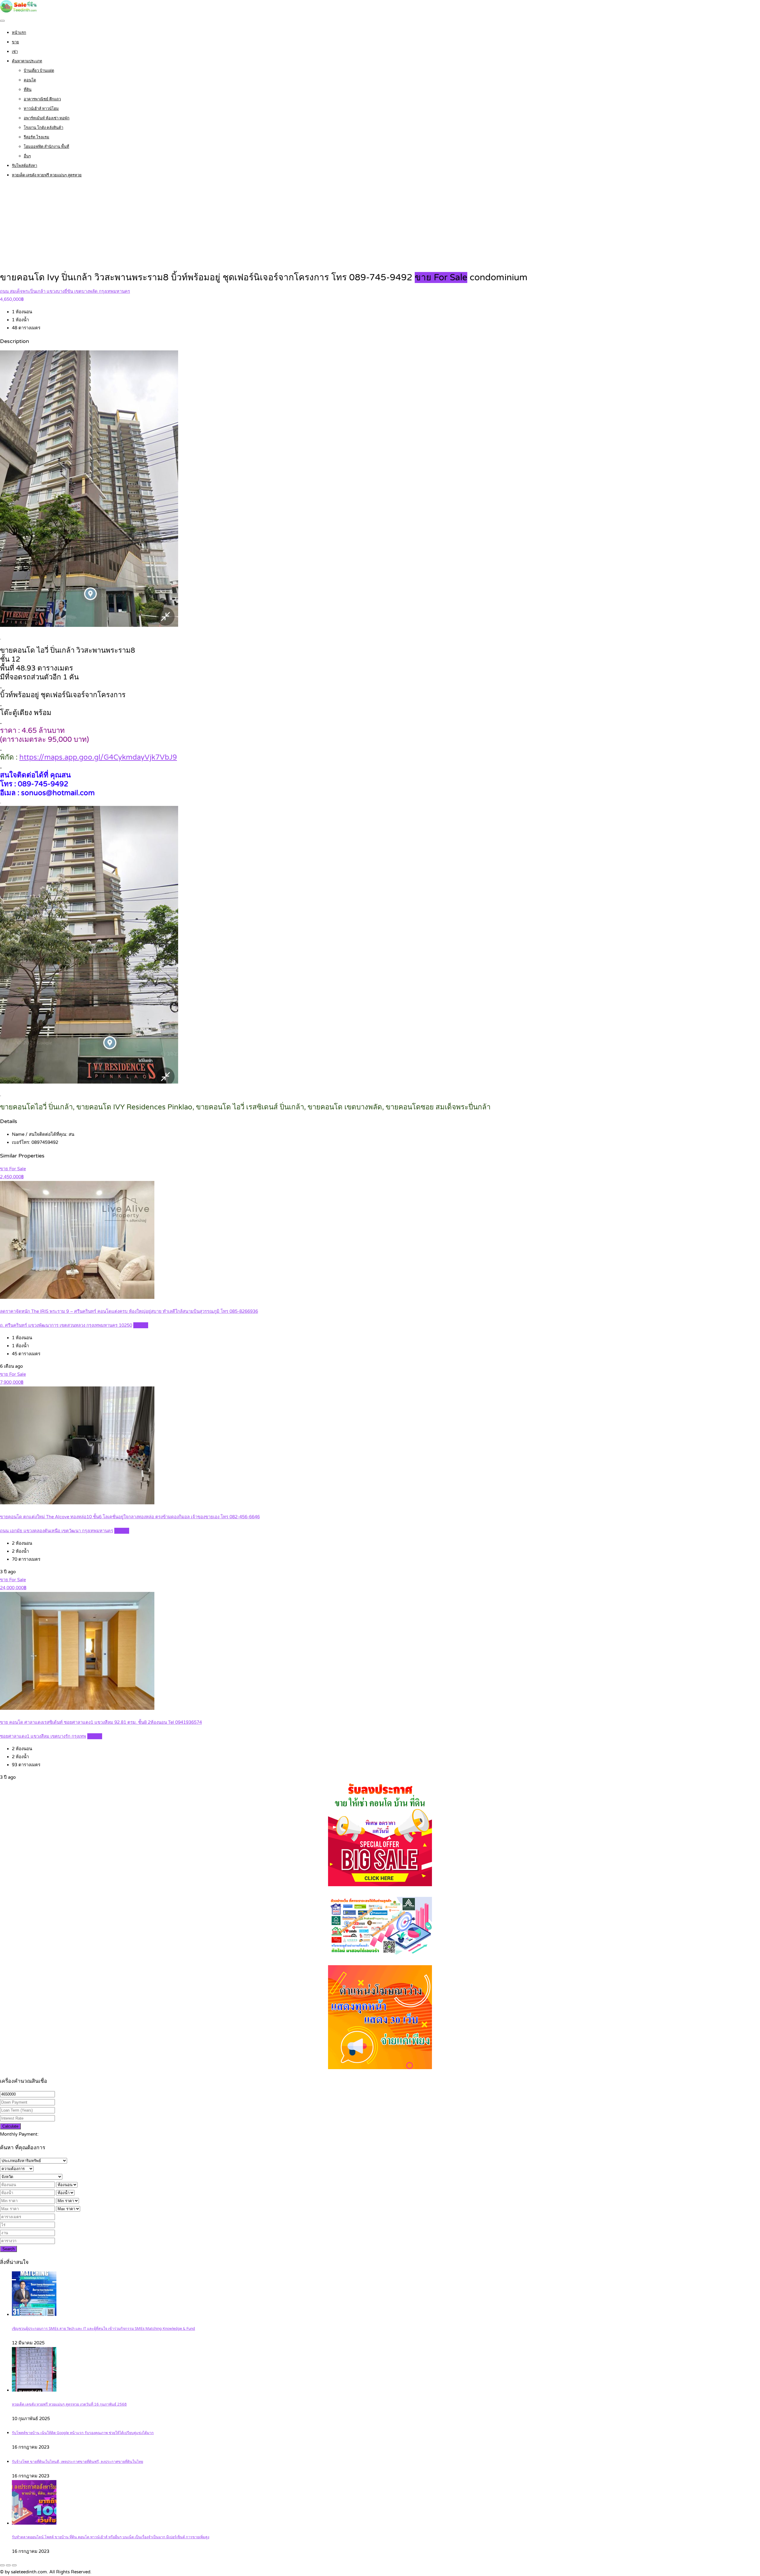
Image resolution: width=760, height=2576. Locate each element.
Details (141, 1325)
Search (8, 2249)
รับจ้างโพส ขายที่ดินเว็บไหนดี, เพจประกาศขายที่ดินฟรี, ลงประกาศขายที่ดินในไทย (77, 2462)
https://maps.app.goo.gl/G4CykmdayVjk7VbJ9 (98, 757)
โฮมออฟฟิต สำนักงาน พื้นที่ (46, 147)
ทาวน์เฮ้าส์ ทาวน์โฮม (41, 109)
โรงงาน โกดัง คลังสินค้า (43, 128)
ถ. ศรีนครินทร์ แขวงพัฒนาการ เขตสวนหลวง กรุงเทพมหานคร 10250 (66, 1325)
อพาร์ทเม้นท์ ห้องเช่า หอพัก (47, 118)
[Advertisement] (380, 226)
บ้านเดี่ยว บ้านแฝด (39, 71)
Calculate (10, 2126)
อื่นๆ (27, 156)
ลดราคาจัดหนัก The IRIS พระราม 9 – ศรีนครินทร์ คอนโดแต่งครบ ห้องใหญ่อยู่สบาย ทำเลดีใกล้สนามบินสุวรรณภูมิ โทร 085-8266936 (129, 1311)
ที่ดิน (28, 90)
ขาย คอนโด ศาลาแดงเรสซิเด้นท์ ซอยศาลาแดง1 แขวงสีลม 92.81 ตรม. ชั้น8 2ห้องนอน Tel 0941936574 (101, 1722)
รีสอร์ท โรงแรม (37, 137)
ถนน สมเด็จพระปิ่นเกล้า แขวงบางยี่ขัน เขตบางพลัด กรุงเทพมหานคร (65, 291)
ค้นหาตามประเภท (27, 61)
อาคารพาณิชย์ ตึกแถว (42, 99)
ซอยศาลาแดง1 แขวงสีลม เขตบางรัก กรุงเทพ (43, 1736)
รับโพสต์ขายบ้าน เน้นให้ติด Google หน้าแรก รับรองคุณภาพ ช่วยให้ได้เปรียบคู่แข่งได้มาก (83, 2433)
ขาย (15, 42)
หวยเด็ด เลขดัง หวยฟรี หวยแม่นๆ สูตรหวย (47, 175)
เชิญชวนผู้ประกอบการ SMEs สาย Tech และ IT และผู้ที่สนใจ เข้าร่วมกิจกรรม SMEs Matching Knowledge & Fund (103, 2329)
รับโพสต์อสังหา (24, 166)
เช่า (15, 52)
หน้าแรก (19, 33)
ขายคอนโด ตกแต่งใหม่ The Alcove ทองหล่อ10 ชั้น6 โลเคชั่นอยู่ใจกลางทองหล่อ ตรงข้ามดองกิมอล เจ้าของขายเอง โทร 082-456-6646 (130, 1517)
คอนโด (30, 80)
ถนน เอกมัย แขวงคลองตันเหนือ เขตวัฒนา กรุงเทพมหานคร (57, 1531)
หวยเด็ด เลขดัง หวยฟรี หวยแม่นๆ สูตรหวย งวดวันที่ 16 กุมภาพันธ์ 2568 (69, 2405)
